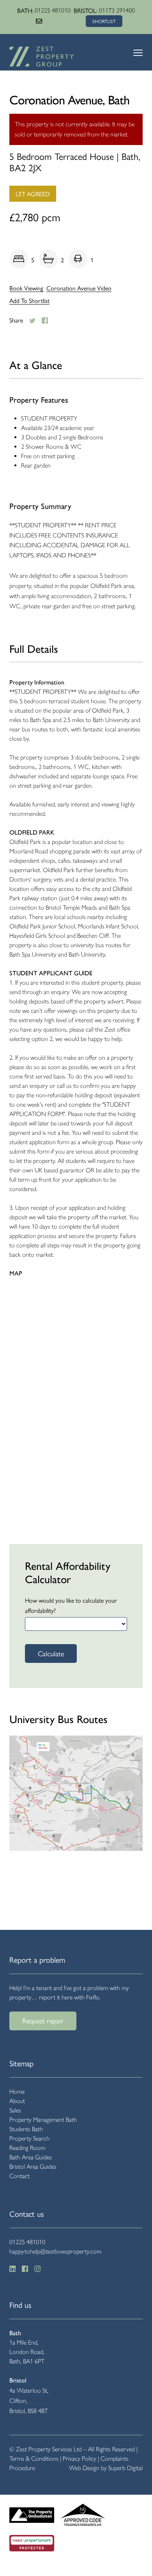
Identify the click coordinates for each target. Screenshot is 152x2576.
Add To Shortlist (29, 301)
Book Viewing (26, 288)
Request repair (43, 2020)
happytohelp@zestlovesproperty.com (55, 2251)
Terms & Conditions (34, 2459)
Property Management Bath (43, 2120)
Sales (15, 2110)
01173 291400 (117, 10)
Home (17, 2091)
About (17, 2101)
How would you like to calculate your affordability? (71, 1605)
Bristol (18, 2380)
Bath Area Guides (31, 2157)
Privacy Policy (80, 2459)
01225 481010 (53, 10)
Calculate (51, 1653)
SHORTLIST (104, 21)
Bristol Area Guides (33, 2167)
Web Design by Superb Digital (106, 2468)
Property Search (29, 2138)
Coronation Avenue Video (79, 288)
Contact (19, 2176)
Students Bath (26, 2129)
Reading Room (27, 2148)
